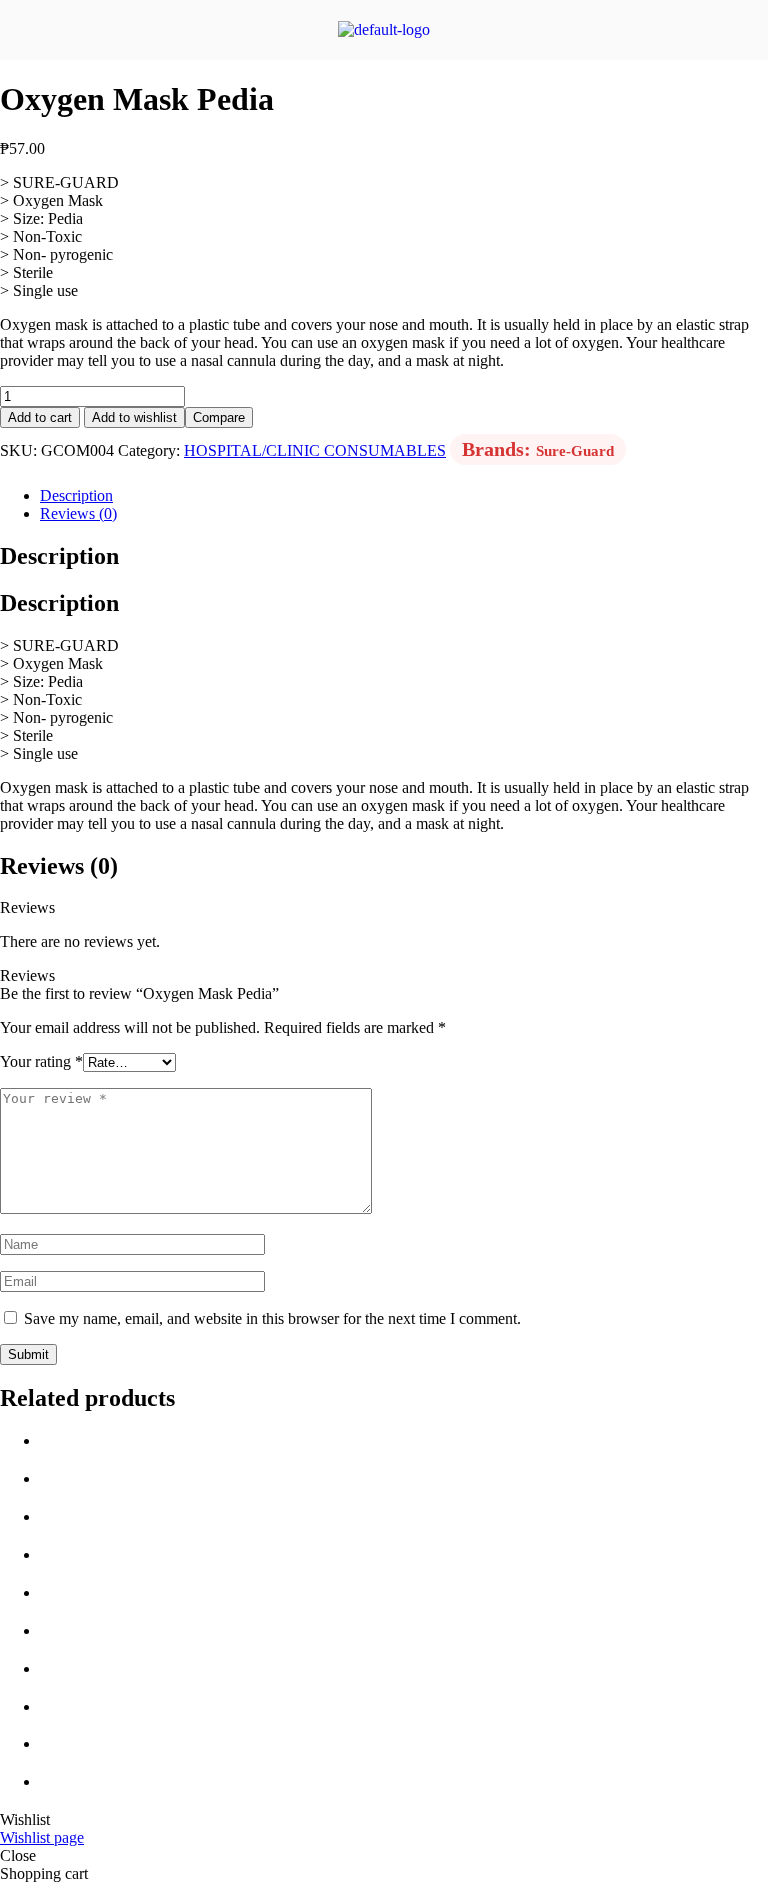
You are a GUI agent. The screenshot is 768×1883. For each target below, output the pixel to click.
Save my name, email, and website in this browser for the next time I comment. (272, 1318)
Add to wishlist (134, 417)
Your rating (41, 1061)
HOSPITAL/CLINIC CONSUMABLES (315, 450)
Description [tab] (59, 556)
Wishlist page (42, 1837)
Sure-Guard (575, 451)
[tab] (404, 496)
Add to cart (40, 417)
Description (76, 495)
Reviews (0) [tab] (59, 866)
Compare (219, 417)
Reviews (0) (78, 513)
